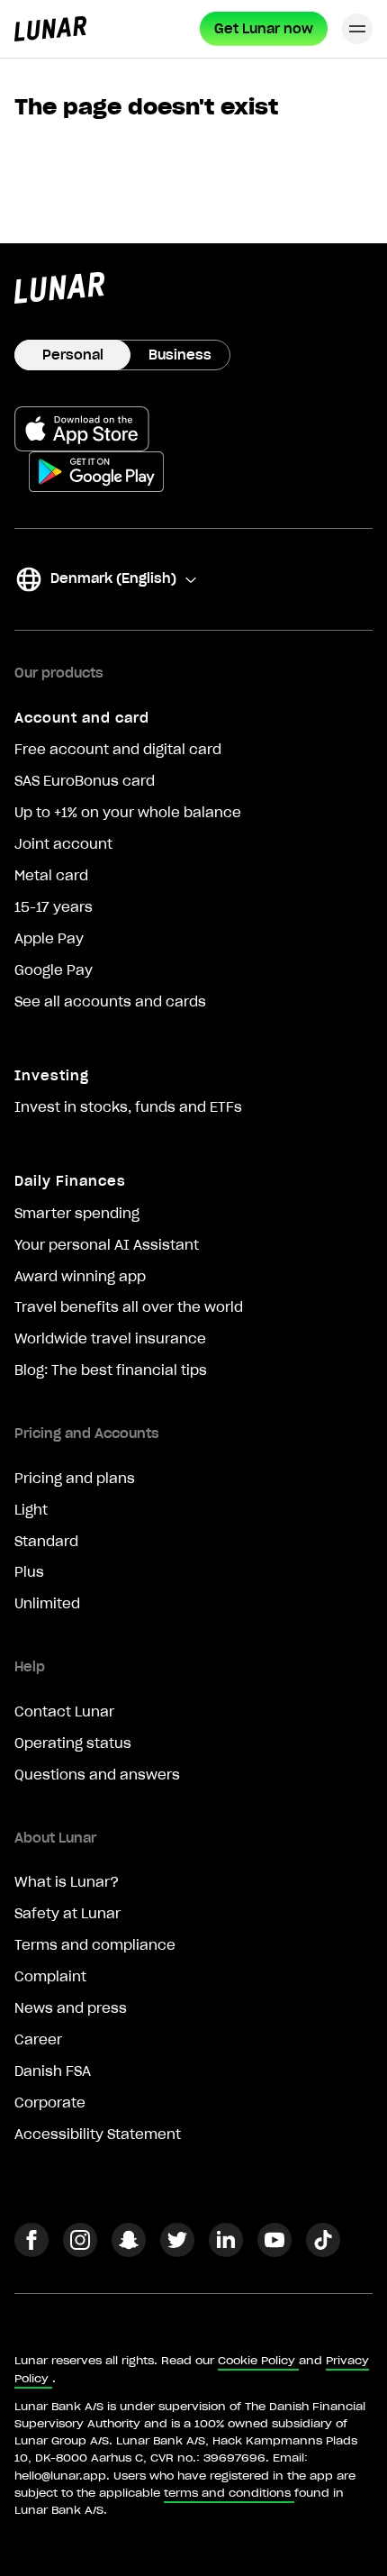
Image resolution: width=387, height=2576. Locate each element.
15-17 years (54, 907)
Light (31, 1510)
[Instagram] (80, 2252)
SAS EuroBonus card (85, 781)
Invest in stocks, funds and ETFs (128, 1107)
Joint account (63, 844)
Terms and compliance (95, 1945)
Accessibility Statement (98, 2135)
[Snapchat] (129, 2252)
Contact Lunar (64, 1712)
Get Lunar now (264, 29)
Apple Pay (49, 939)
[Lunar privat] (50, 29)
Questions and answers (97, 1775)
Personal (73, 355)
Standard (46, 1542)
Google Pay (54, 970)
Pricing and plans (75, 1479)
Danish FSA (53, 2071)
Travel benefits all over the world (129, 1307)
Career (38, 2040)
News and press (71, 2008)
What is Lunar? (67, 1882)
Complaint (50, 1977)
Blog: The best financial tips (111, 1370)
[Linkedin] (226, 2252)
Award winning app (80, 1277)
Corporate (50, 2103)
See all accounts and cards (110, 1002)
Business (180, 355)
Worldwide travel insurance (110, 1339)
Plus (29, 1572)
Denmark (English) (95, 582)
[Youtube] (274, 2252)
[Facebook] (31, 2252)
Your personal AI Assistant (107, 1245)
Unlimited (47, 1604)
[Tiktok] (323, 2252)
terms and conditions (227, 2493)
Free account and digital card (118, 750)
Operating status (73, 1743)
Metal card (51, 876)
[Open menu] (357, 29)
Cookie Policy (256, 2360)
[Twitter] (177, 2252)
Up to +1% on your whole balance (128, 813)
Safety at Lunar (67, 1914)
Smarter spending (77, 1214)
